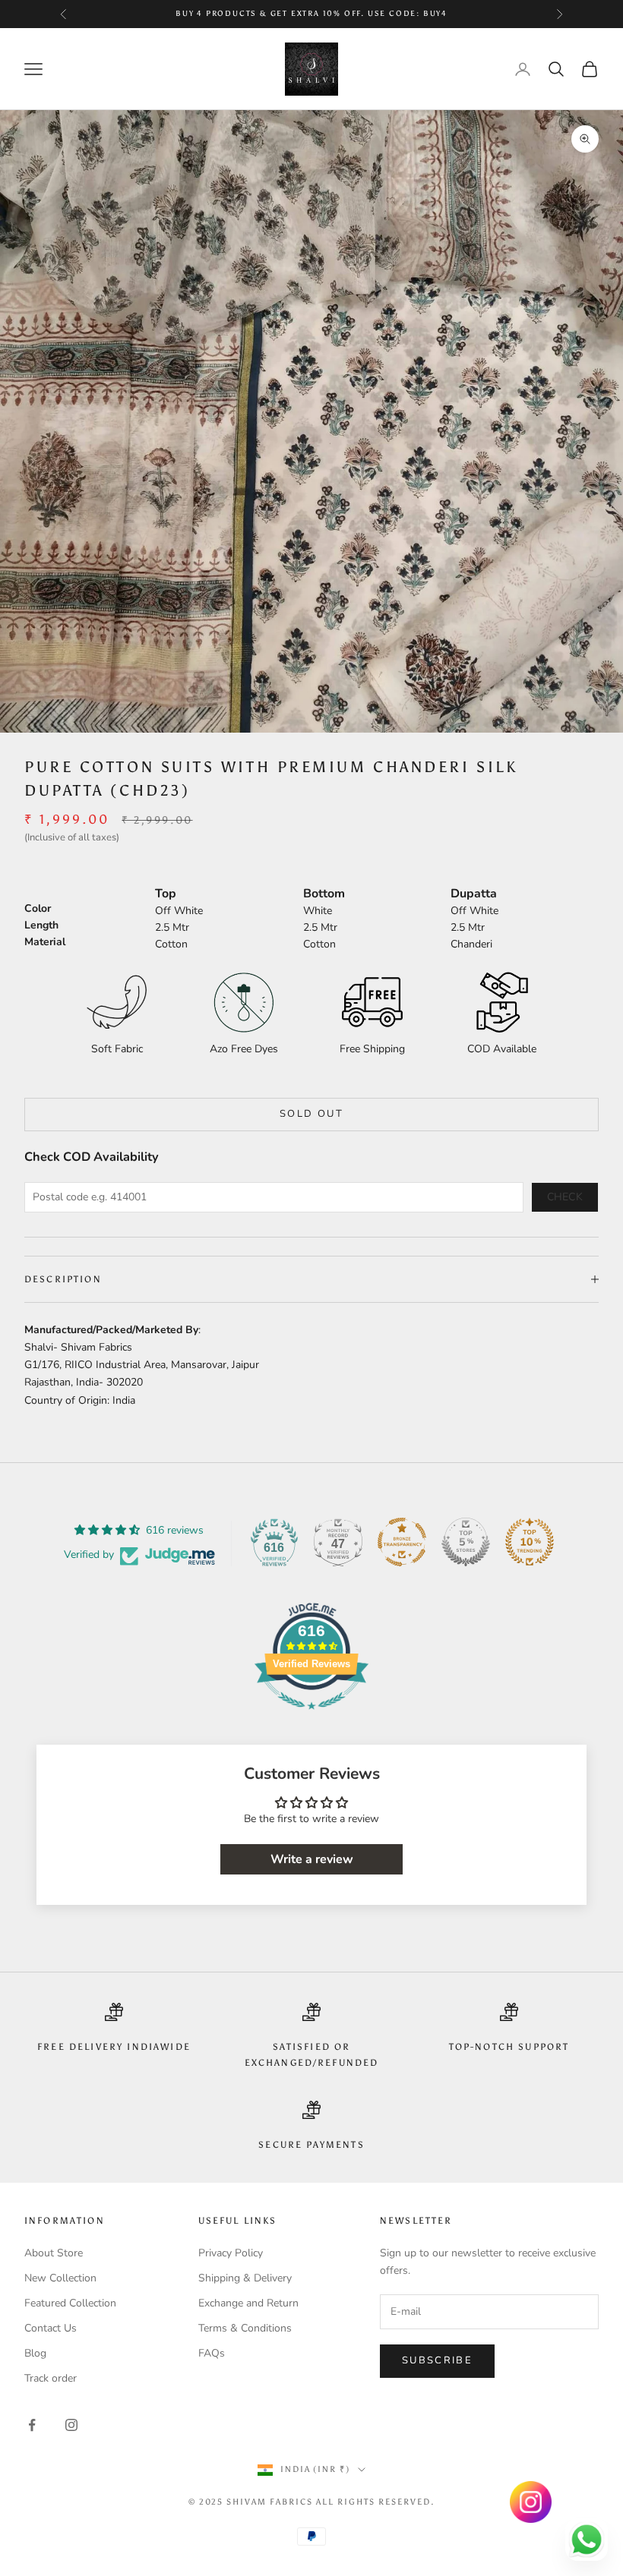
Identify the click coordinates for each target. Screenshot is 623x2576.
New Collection (60, 2278)
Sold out (311, 1114)
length (41, 925)
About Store (54, 2253)
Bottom (324, 894)
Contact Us (51, 2328)
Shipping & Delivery (245, 2278)
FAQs (212, 2353)
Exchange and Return (248, 2303)
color (38, 908)
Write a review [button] (312, 1859)
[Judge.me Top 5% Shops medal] (466, 1542)
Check (565, 1197)
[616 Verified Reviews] (311, 1718)
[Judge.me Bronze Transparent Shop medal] (402, 1542)
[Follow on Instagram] (71, 2425)
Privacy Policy (231, 2253)
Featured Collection (70, 2303)
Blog (35, 2353)
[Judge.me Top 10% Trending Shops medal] (530, 1542)
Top (166, 894)
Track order (51, 2378)
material (45, 942)
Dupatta (474, 894)
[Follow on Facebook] (32, 2425)
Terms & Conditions (245, 2328)
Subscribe (437, 2360)
